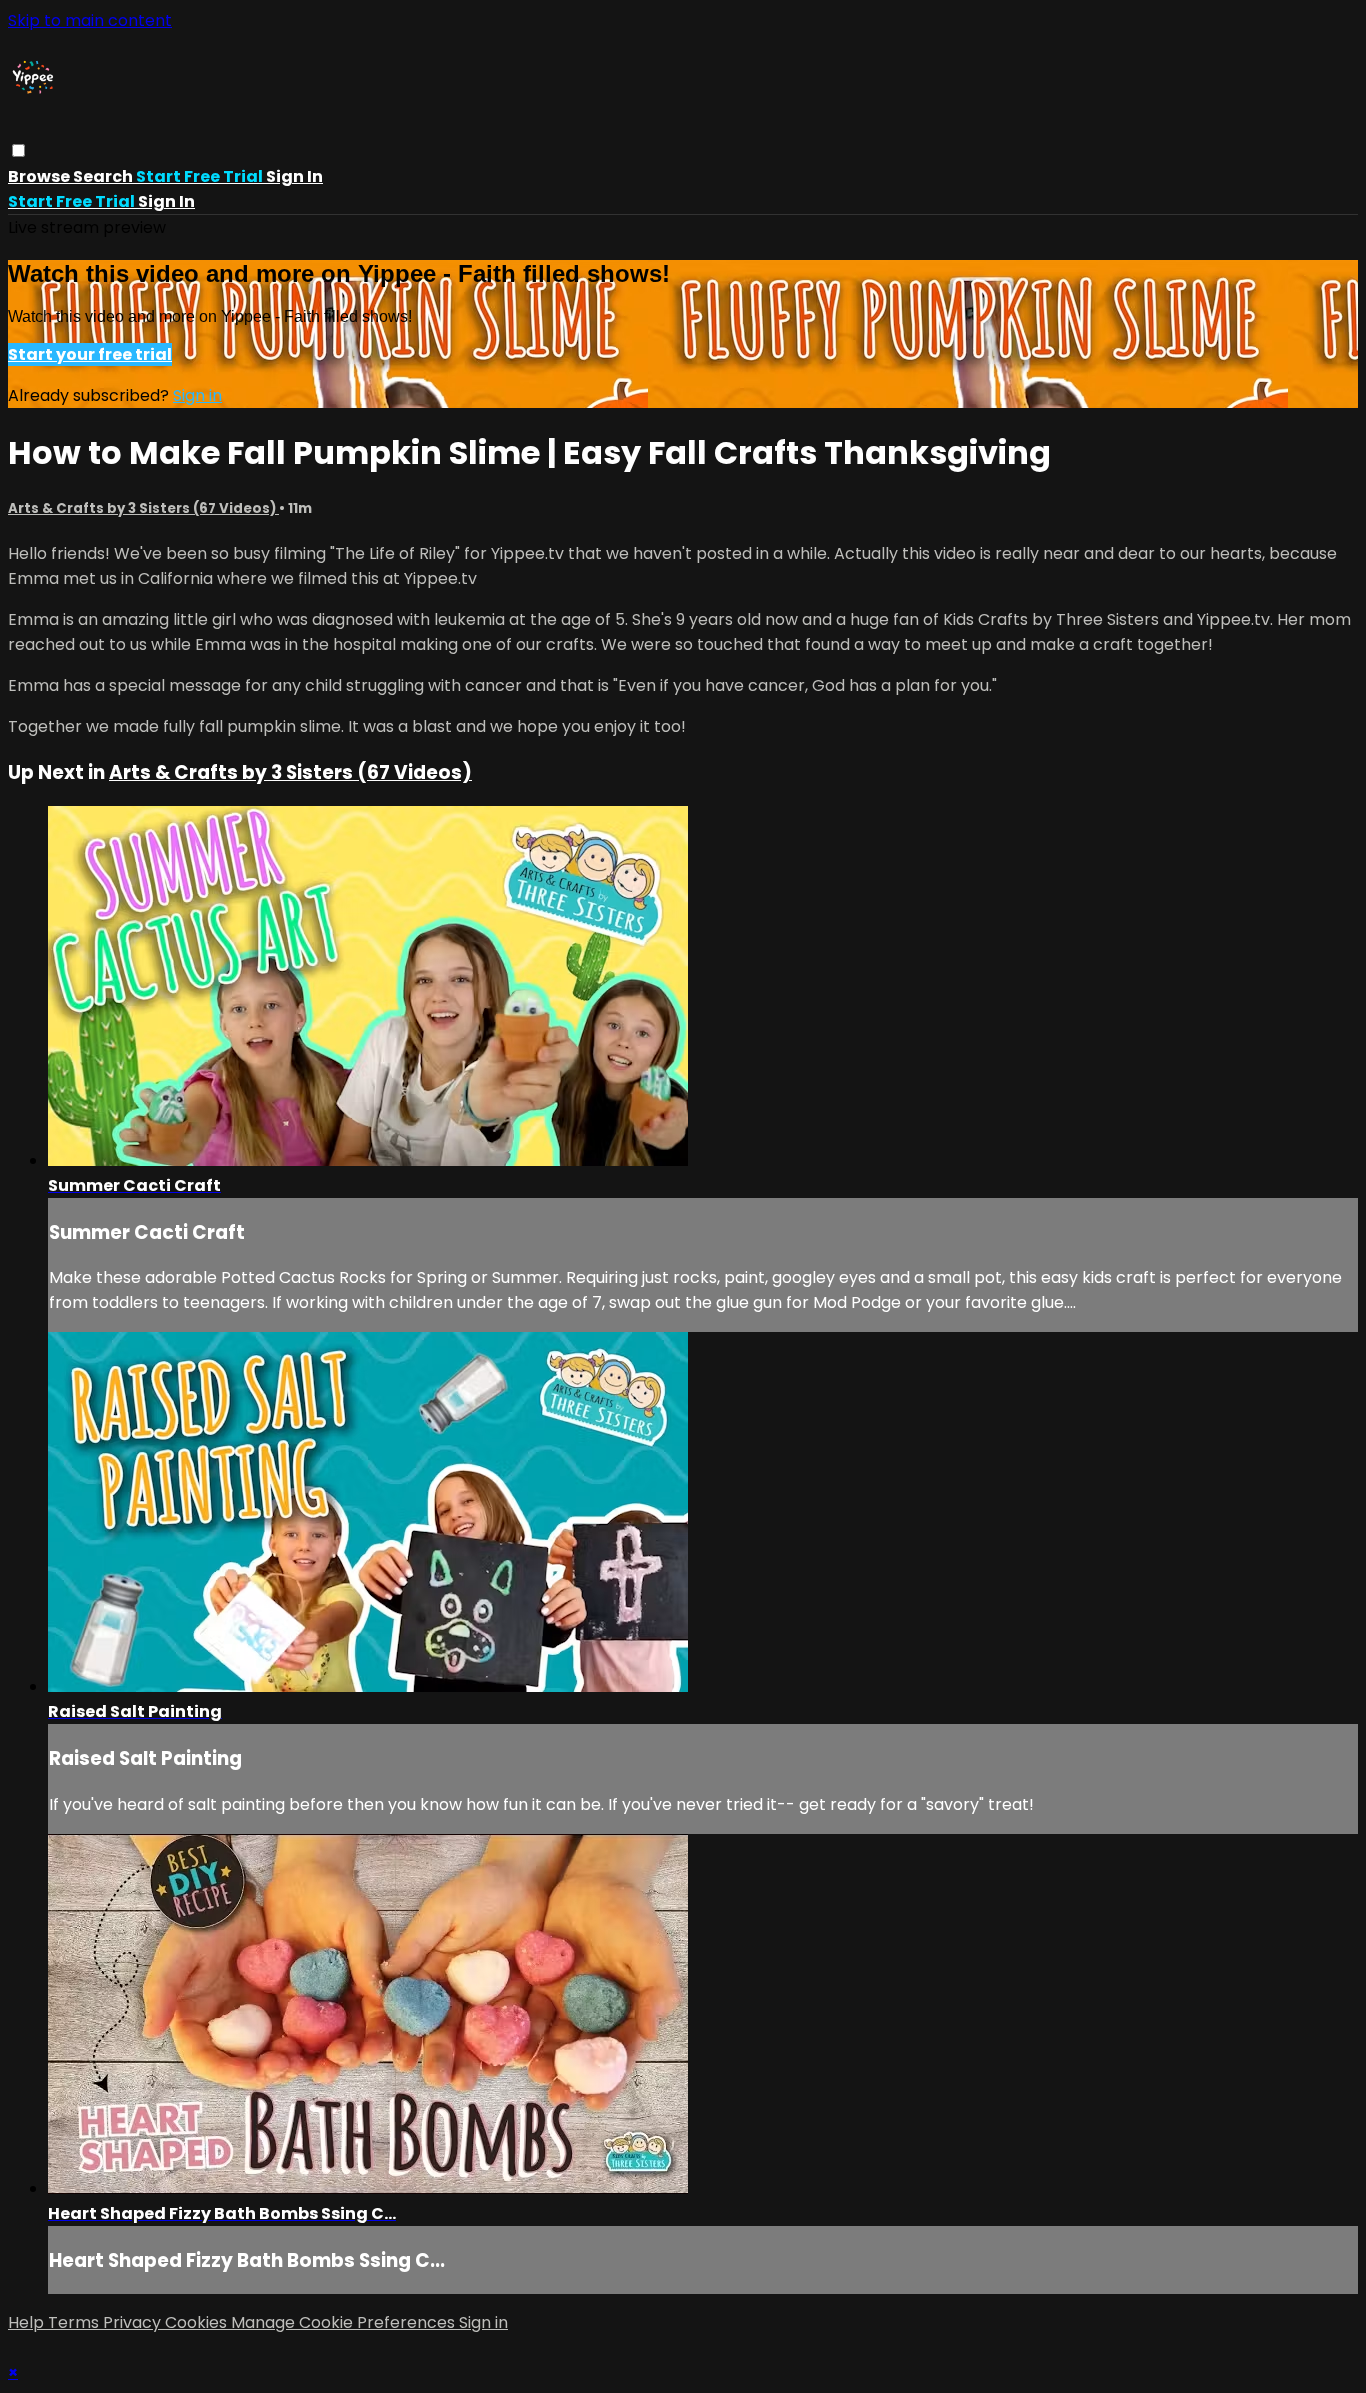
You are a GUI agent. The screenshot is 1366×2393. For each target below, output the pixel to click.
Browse (40, 176)
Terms (75, 2322)
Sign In (166, 201)
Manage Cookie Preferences (345, 2322)
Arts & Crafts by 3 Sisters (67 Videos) (143, 508)
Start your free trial (90, 354)
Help (28, 2322)
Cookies (198, 2322)
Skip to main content (90, 20)
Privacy (134, 2322)
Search (104, 176)
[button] (18, 150)
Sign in (294, 176)
